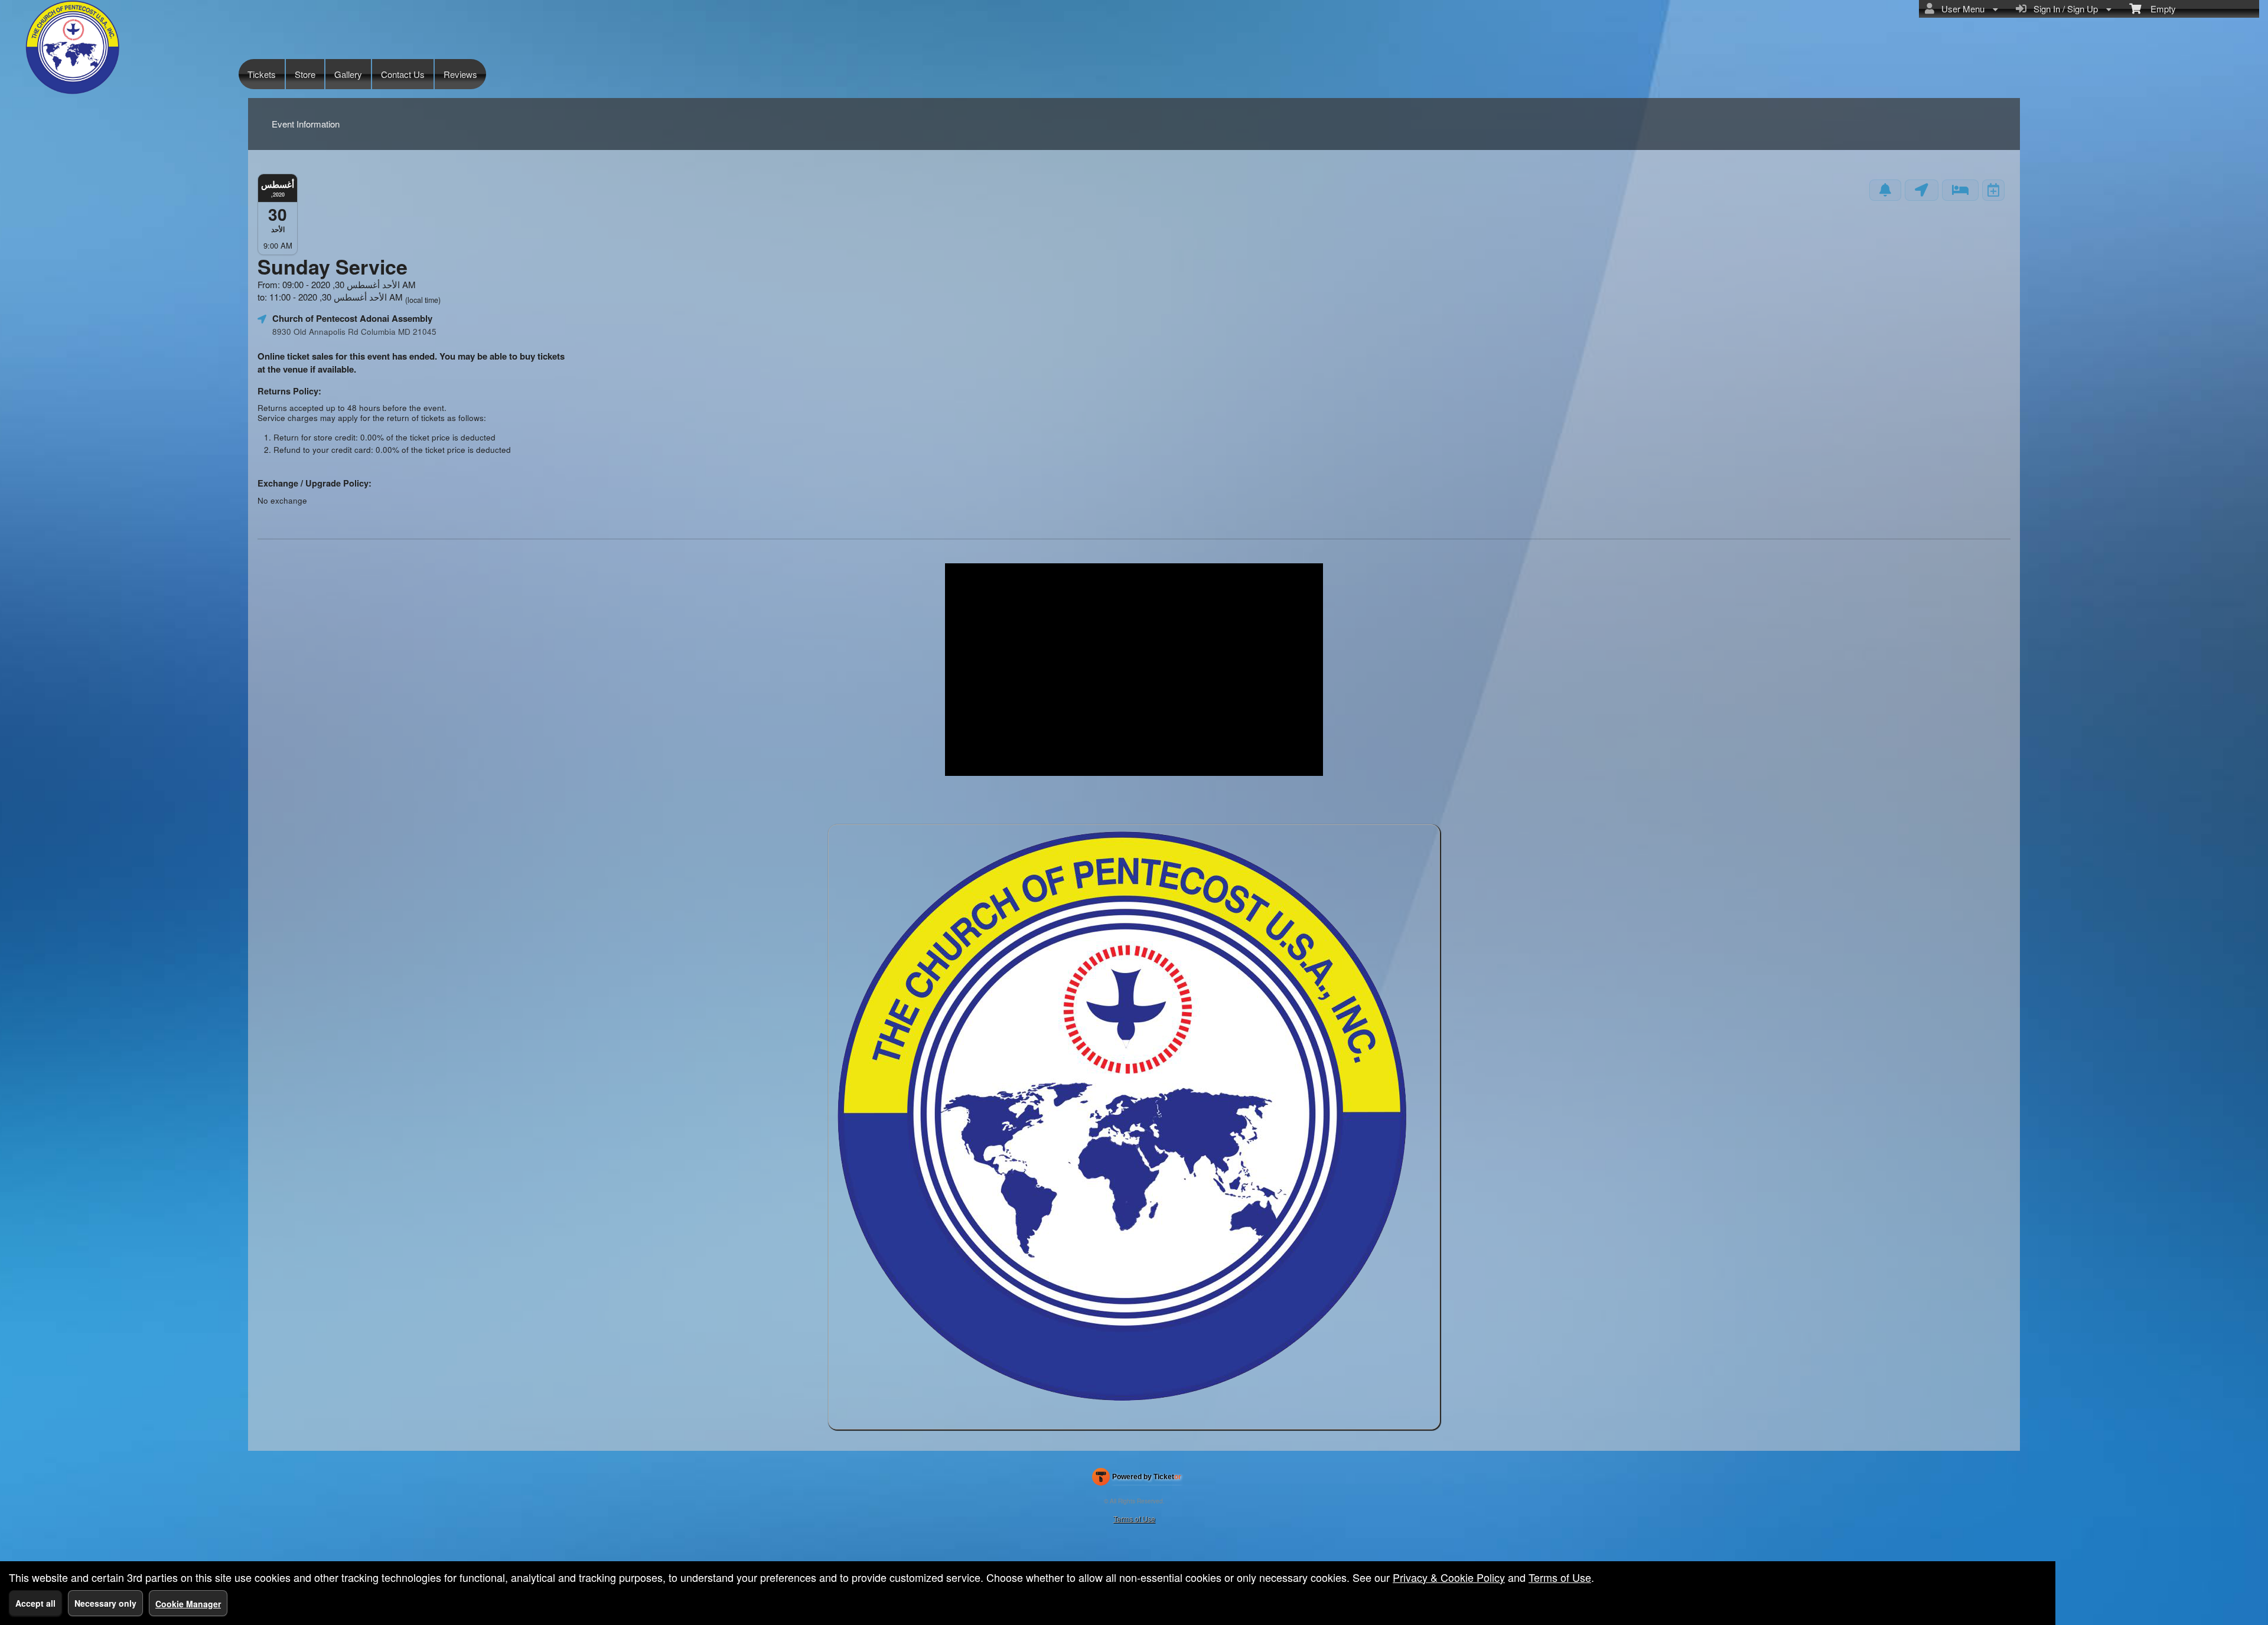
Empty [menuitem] (2158, 9)
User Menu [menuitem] (1961, 9)
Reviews (460, 74)
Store (305, 74)
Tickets (262, 74)
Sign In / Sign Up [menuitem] (2063, 9)
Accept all (35, 1603)
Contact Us (403, 74)
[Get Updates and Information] (1885, 190)
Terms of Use (1134, 1518)
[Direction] (1922, 190)
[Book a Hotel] (1960, 190)
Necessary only (105, 1603)
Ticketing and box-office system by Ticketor (1137, 1479)
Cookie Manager (188, 1604)
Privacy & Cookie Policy (1449, 1577)
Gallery (348, 74)
